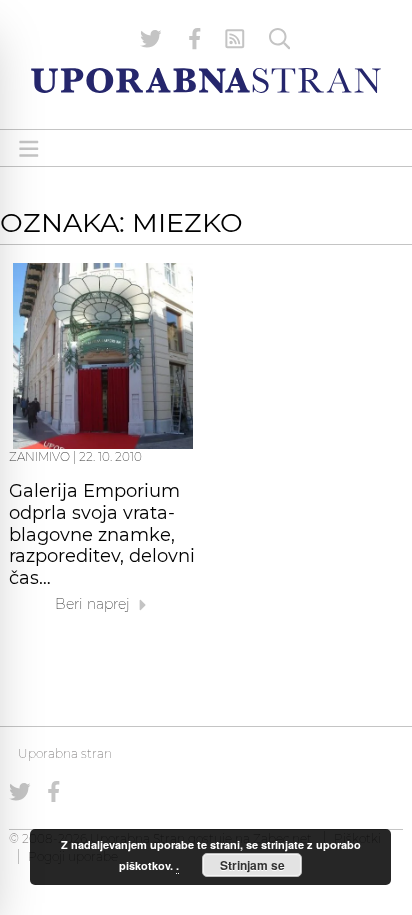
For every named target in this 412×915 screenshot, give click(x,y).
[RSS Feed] (235, 39)
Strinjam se (252, 865)
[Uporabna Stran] (206, 80)
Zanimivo (39, 456)
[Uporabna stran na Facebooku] (195, 39)
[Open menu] (29, 148)
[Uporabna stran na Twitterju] (151, 39)
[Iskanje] (280, 39)
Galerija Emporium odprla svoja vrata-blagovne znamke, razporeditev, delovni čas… (102, 534)
